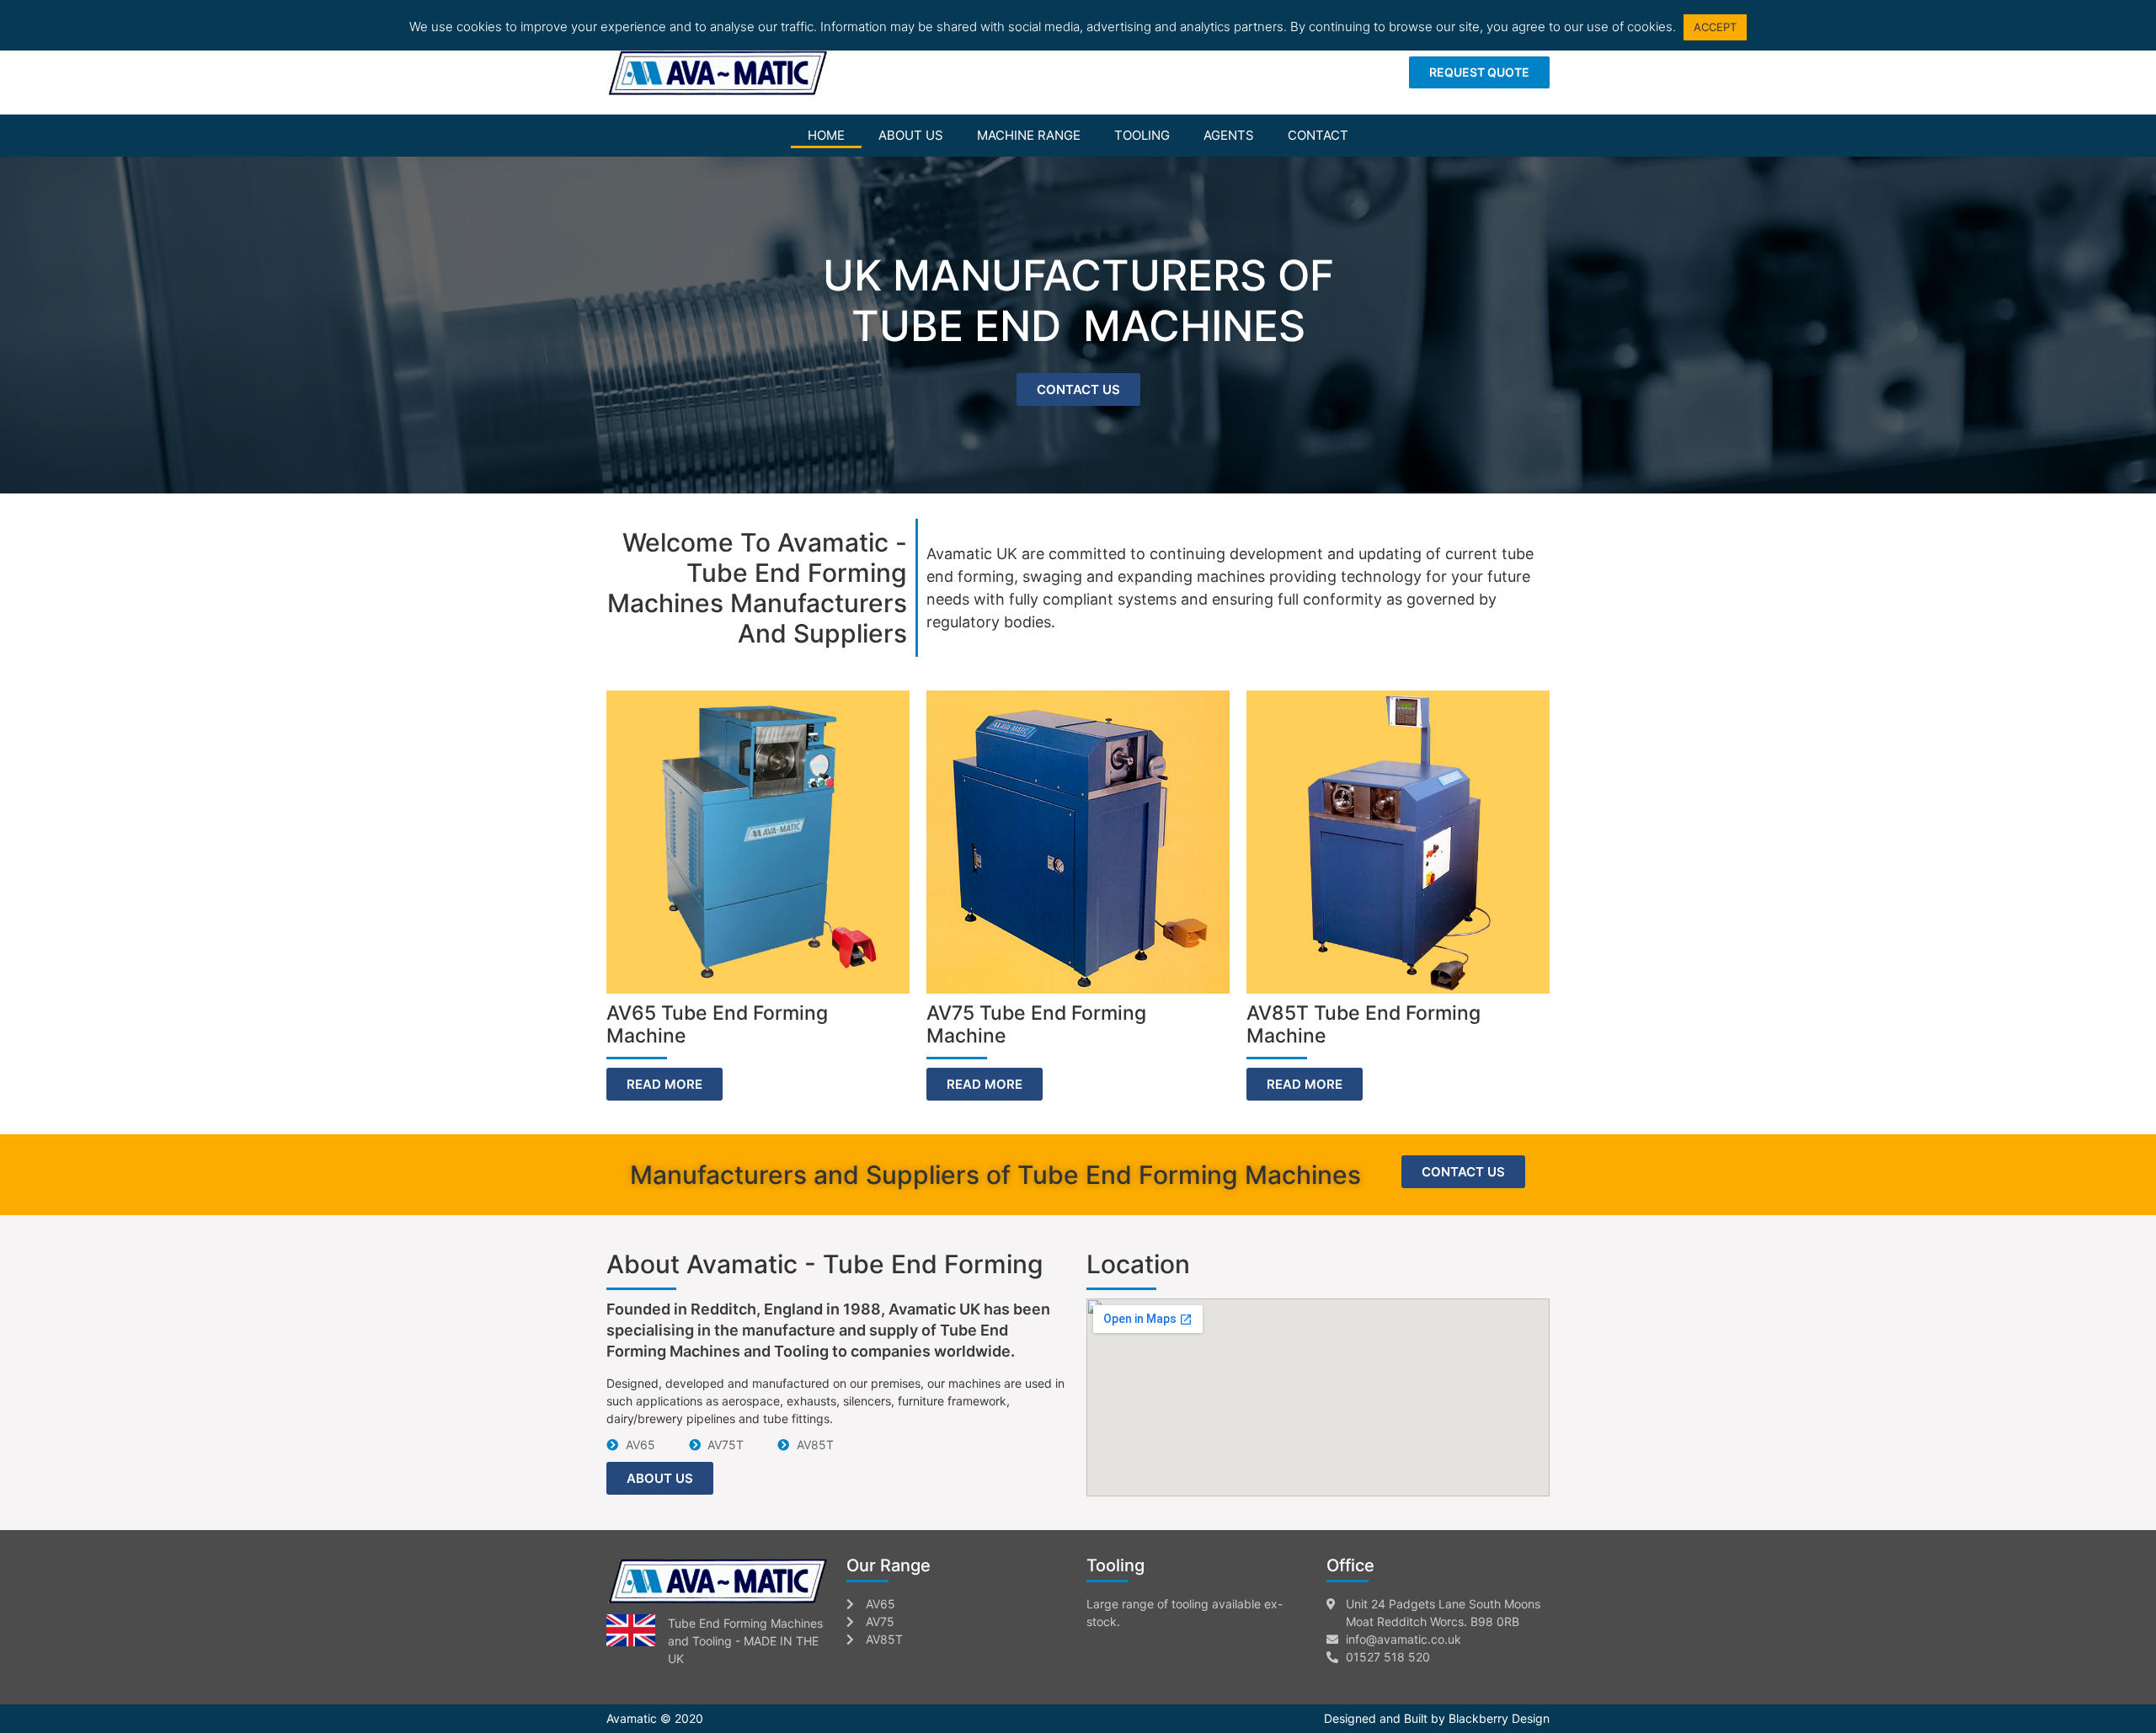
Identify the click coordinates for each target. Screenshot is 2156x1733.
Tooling (1142, 135)
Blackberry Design (1499, 1718)
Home (826, 135)
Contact (1318, 135)
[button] (1479, 72)
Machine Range (1029, 135)
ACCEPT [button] (1715, 27)
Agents (1229, 135)
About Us (911, 135)
